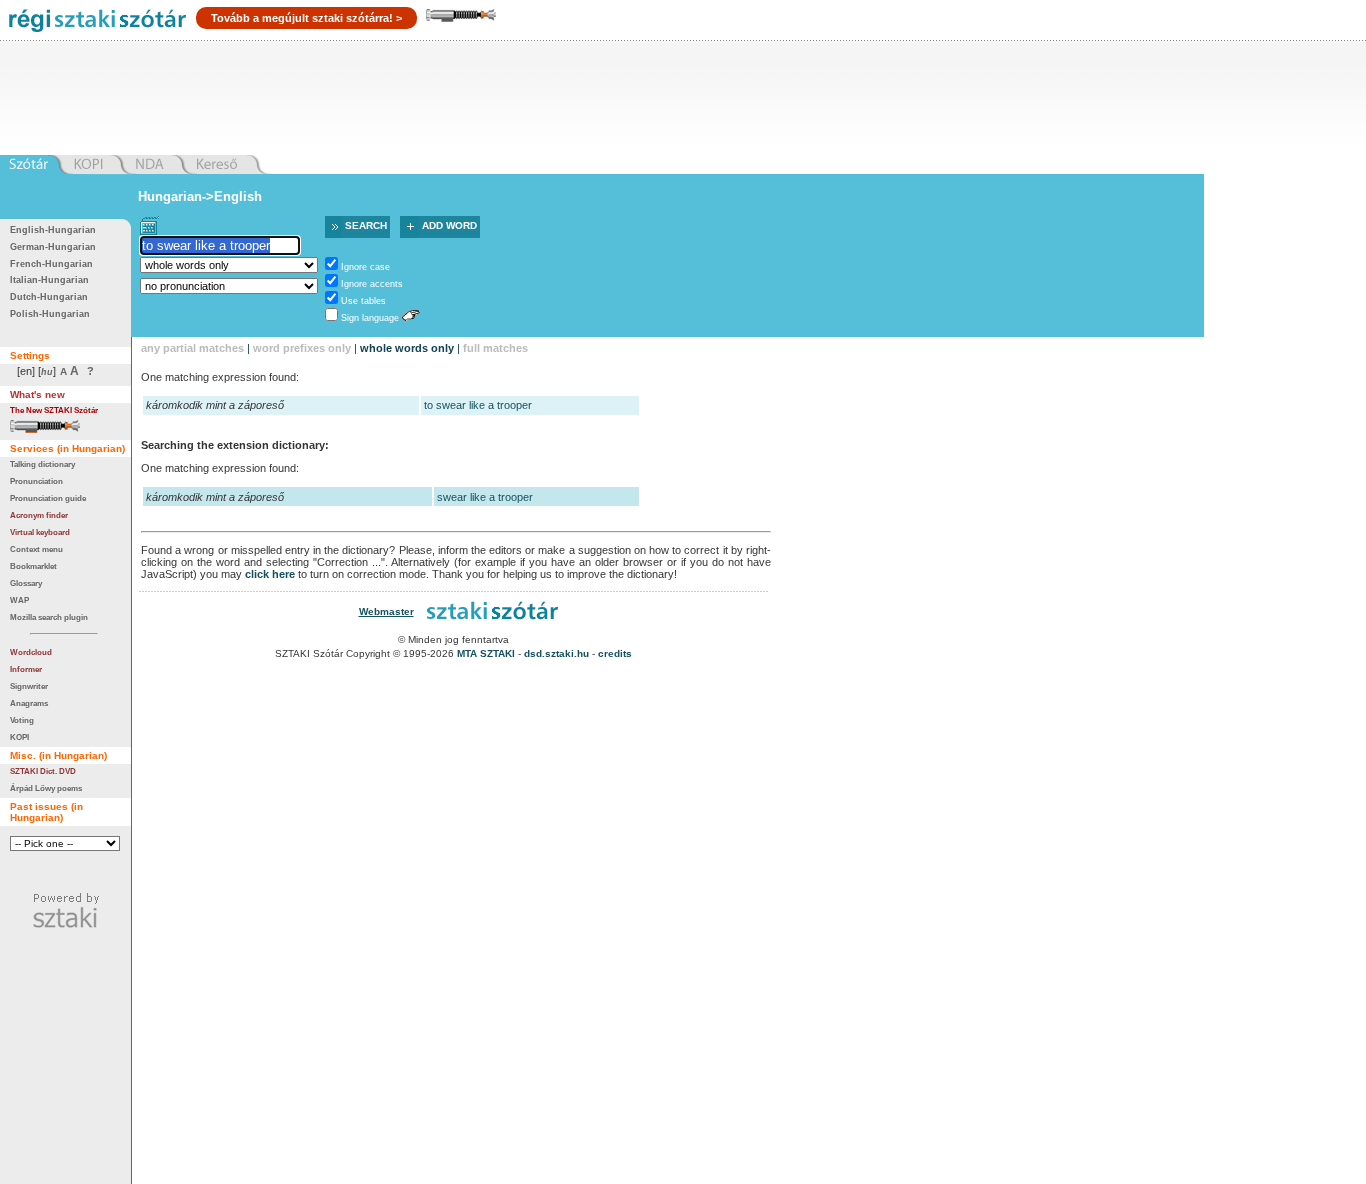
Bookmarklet (33, 566)
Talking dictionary (42, 464)
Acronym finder (39, 515)
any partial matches (192, 348)
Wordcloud (31, 652)
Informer (26, 669)
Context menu (36, 549)
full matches (495, 348)
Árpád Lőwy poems (46, 788)
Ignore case (365, 267)
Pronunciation (36, 481)
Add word (449, 225)
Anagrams (29, 703)
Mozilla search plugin (49, 617)
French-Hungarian (51, 264)
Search (366, 225)
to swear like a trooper (478, 405)
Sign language (370, 318)
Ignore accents (372, 284)
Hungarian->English (200, 196)
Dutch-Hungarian (49, 297)
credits (615, 653)
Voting (22, 720)
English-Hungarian (53, 230)
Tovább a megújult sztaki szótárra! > (306, 18)
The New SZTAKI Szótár (54, 410)
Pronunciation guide (48, 498)
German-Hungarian (53, 247)
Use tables (363, 301)
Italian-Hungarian (49, 280)
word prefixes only (302, 348)
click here (270, 574)
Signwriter (29, 686)
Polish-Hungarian (50, 314)
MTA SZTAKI (486, 653)
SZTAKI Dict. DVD (43, 771)
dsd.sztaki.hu (556, 653)
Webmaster (386, 611)
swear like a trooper (485, 497)
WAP (19, 600)
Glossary (26, 583)
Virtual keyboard (40, 532)
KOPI (19, 737)
